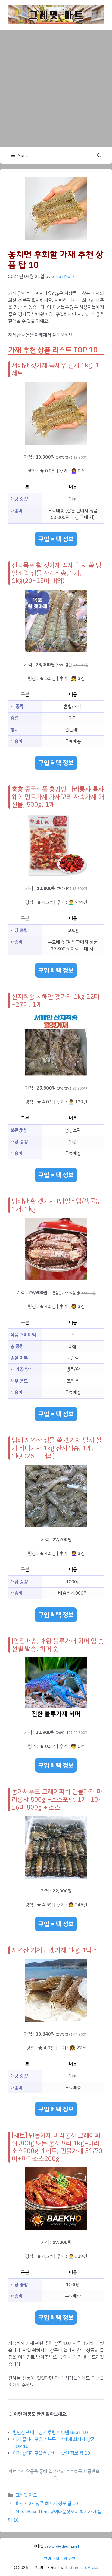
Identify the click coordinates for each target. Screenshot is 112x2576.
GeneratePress (84, 2568)
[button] (99, 156)
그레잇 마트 (26, 2495)
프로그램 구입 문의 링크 (56, 2559)
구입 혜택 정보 (56, 539)
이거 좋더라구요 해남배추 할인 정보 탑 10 (51, 2453)
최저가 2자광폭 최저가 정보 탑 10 (47, 2504)
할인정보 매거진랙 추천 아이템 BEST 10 (50, 2433)
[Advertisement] (56, 89)
